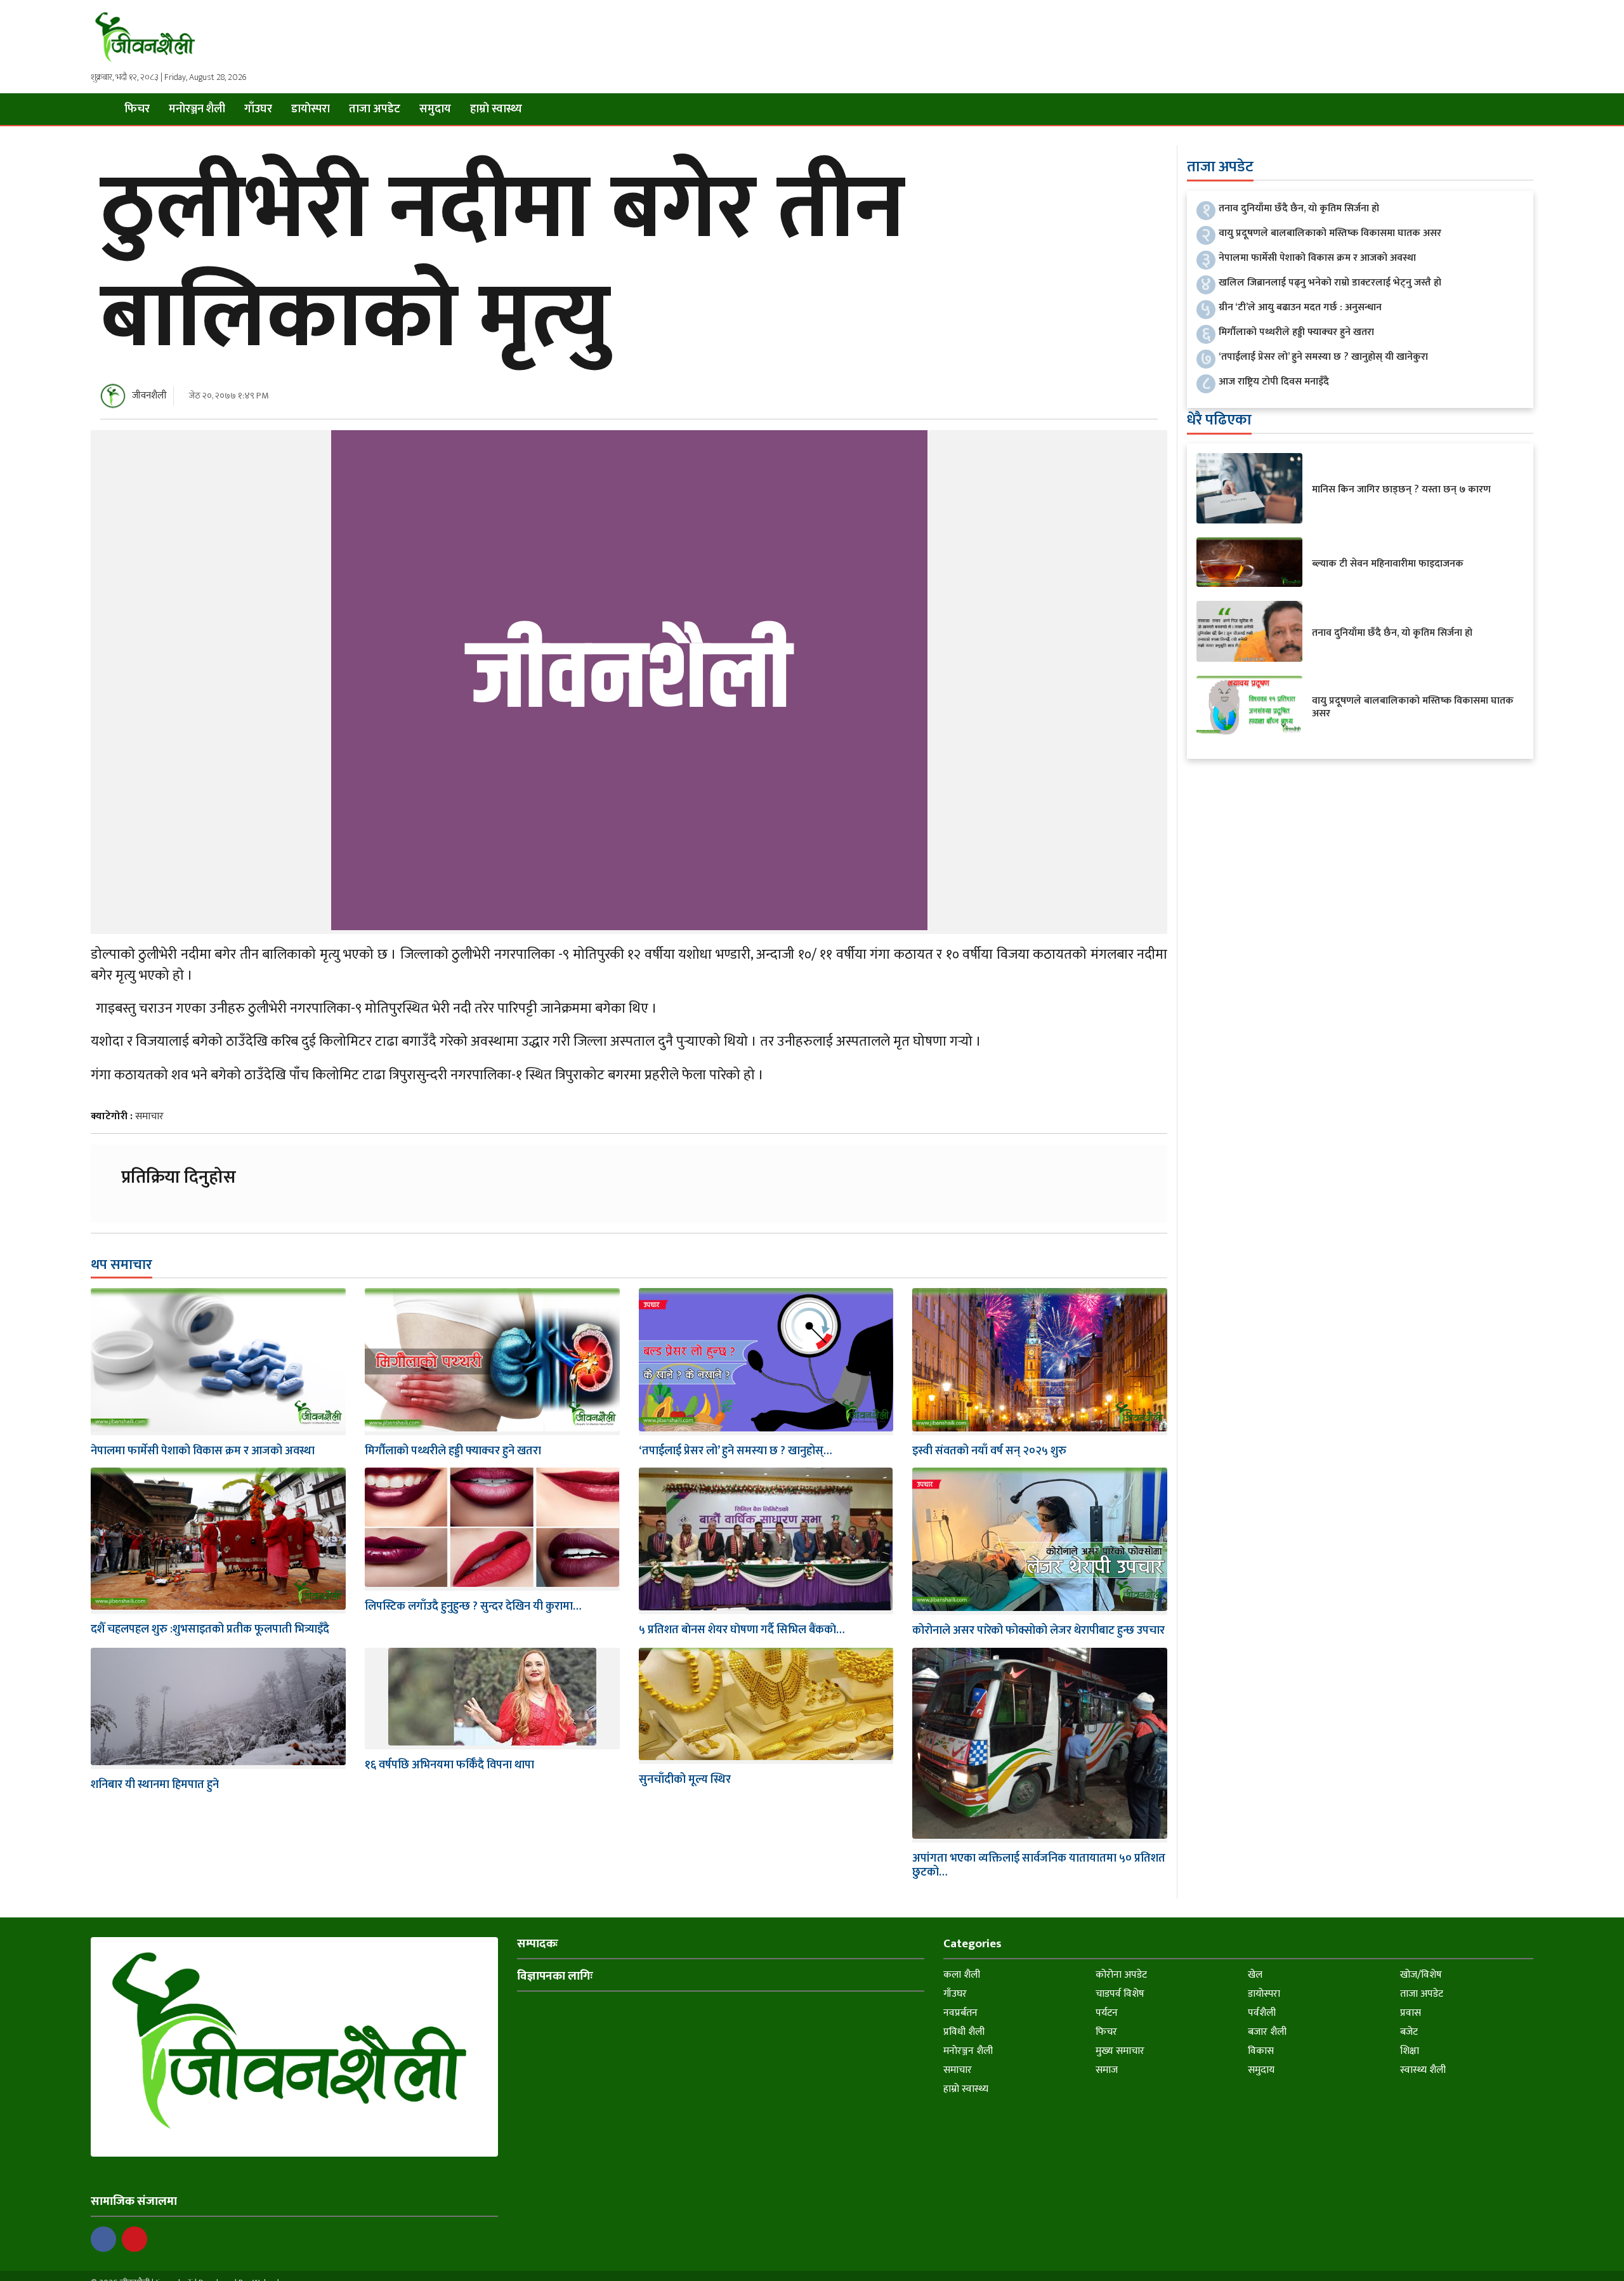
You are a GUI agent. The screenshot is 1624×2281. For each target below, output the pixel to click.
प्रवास (1411, 2013)
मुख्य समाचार (1120, 2051)
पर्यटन (1107, 2013)
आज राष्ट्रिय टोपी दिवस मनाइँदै (1274, 382)
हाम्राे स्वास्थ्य (496, 109)
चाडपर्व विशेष (1120, 1994)
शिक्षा (1410, 2051)
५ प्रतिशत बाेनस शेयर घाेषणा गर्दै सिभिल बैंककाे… (742, 1630)
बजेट (1409, 2032)
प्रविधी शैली (964, 2032)
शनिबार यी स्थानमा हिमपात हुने (155, 1785)
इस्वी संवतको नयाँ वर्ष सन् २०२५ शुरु (989, 1451)
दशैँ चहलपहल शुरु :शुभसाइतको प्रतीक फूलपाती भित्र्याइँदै (210, 1629)
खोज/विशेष (1421, 1975)
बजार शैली (1267, 2032)
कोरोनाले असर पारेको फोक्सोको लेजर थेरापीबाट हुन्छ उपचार (1038, 1631)
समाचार (149, 1116)
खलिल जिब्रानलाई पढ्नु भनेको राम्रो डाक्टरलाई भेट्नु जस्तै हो (1330, 283)
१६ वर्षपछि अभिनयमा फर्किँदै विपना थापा (449, 1765)
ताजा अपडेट (375, 109)
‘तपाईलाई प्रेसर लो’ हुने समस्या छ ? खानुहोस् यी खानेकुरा (1323, 357)
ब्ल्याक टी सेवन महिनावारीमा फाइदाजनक (1388, 564)
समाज (1107, 2070)
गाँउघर (258, 109)
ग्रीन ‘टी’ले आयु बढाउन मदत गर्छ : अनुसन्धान (1300, 307)
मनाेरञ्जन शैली (197, 109)
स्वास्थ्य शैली (1423, 2070)
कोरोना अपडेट (1121, 1975)
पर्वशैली (1262, 2013)
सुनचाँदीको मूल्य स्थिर (685, 1780)
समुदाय (435, 109)
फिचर (137, 109)
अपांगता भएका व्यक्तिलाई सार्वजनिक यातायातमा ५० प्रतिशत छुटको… (1039, 1865)
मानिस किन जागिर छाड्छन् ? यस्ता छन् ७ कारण (1401, 490)
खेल (1255, 1975)
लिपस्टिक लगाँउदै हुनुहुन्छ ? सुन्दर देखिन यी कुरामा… (473, 1607)
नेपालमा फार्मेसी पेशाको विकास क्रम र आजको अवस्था (203, 1451)
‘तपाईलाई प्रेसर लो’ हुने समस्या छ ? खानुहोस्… (735, 1451)
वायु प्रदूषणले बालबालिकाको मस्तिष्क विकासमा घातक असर (1330, 233)
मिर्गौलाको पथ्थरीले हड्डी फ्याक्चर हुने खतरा (453, 1451)
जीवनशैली (149, 396)
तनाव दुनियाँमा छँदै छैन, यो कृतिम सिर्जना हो (1299, 208)
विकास (1261, 2051)
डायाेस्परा (311, 109)
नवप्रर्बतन (960, 2013)
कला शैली (962, 1975)
